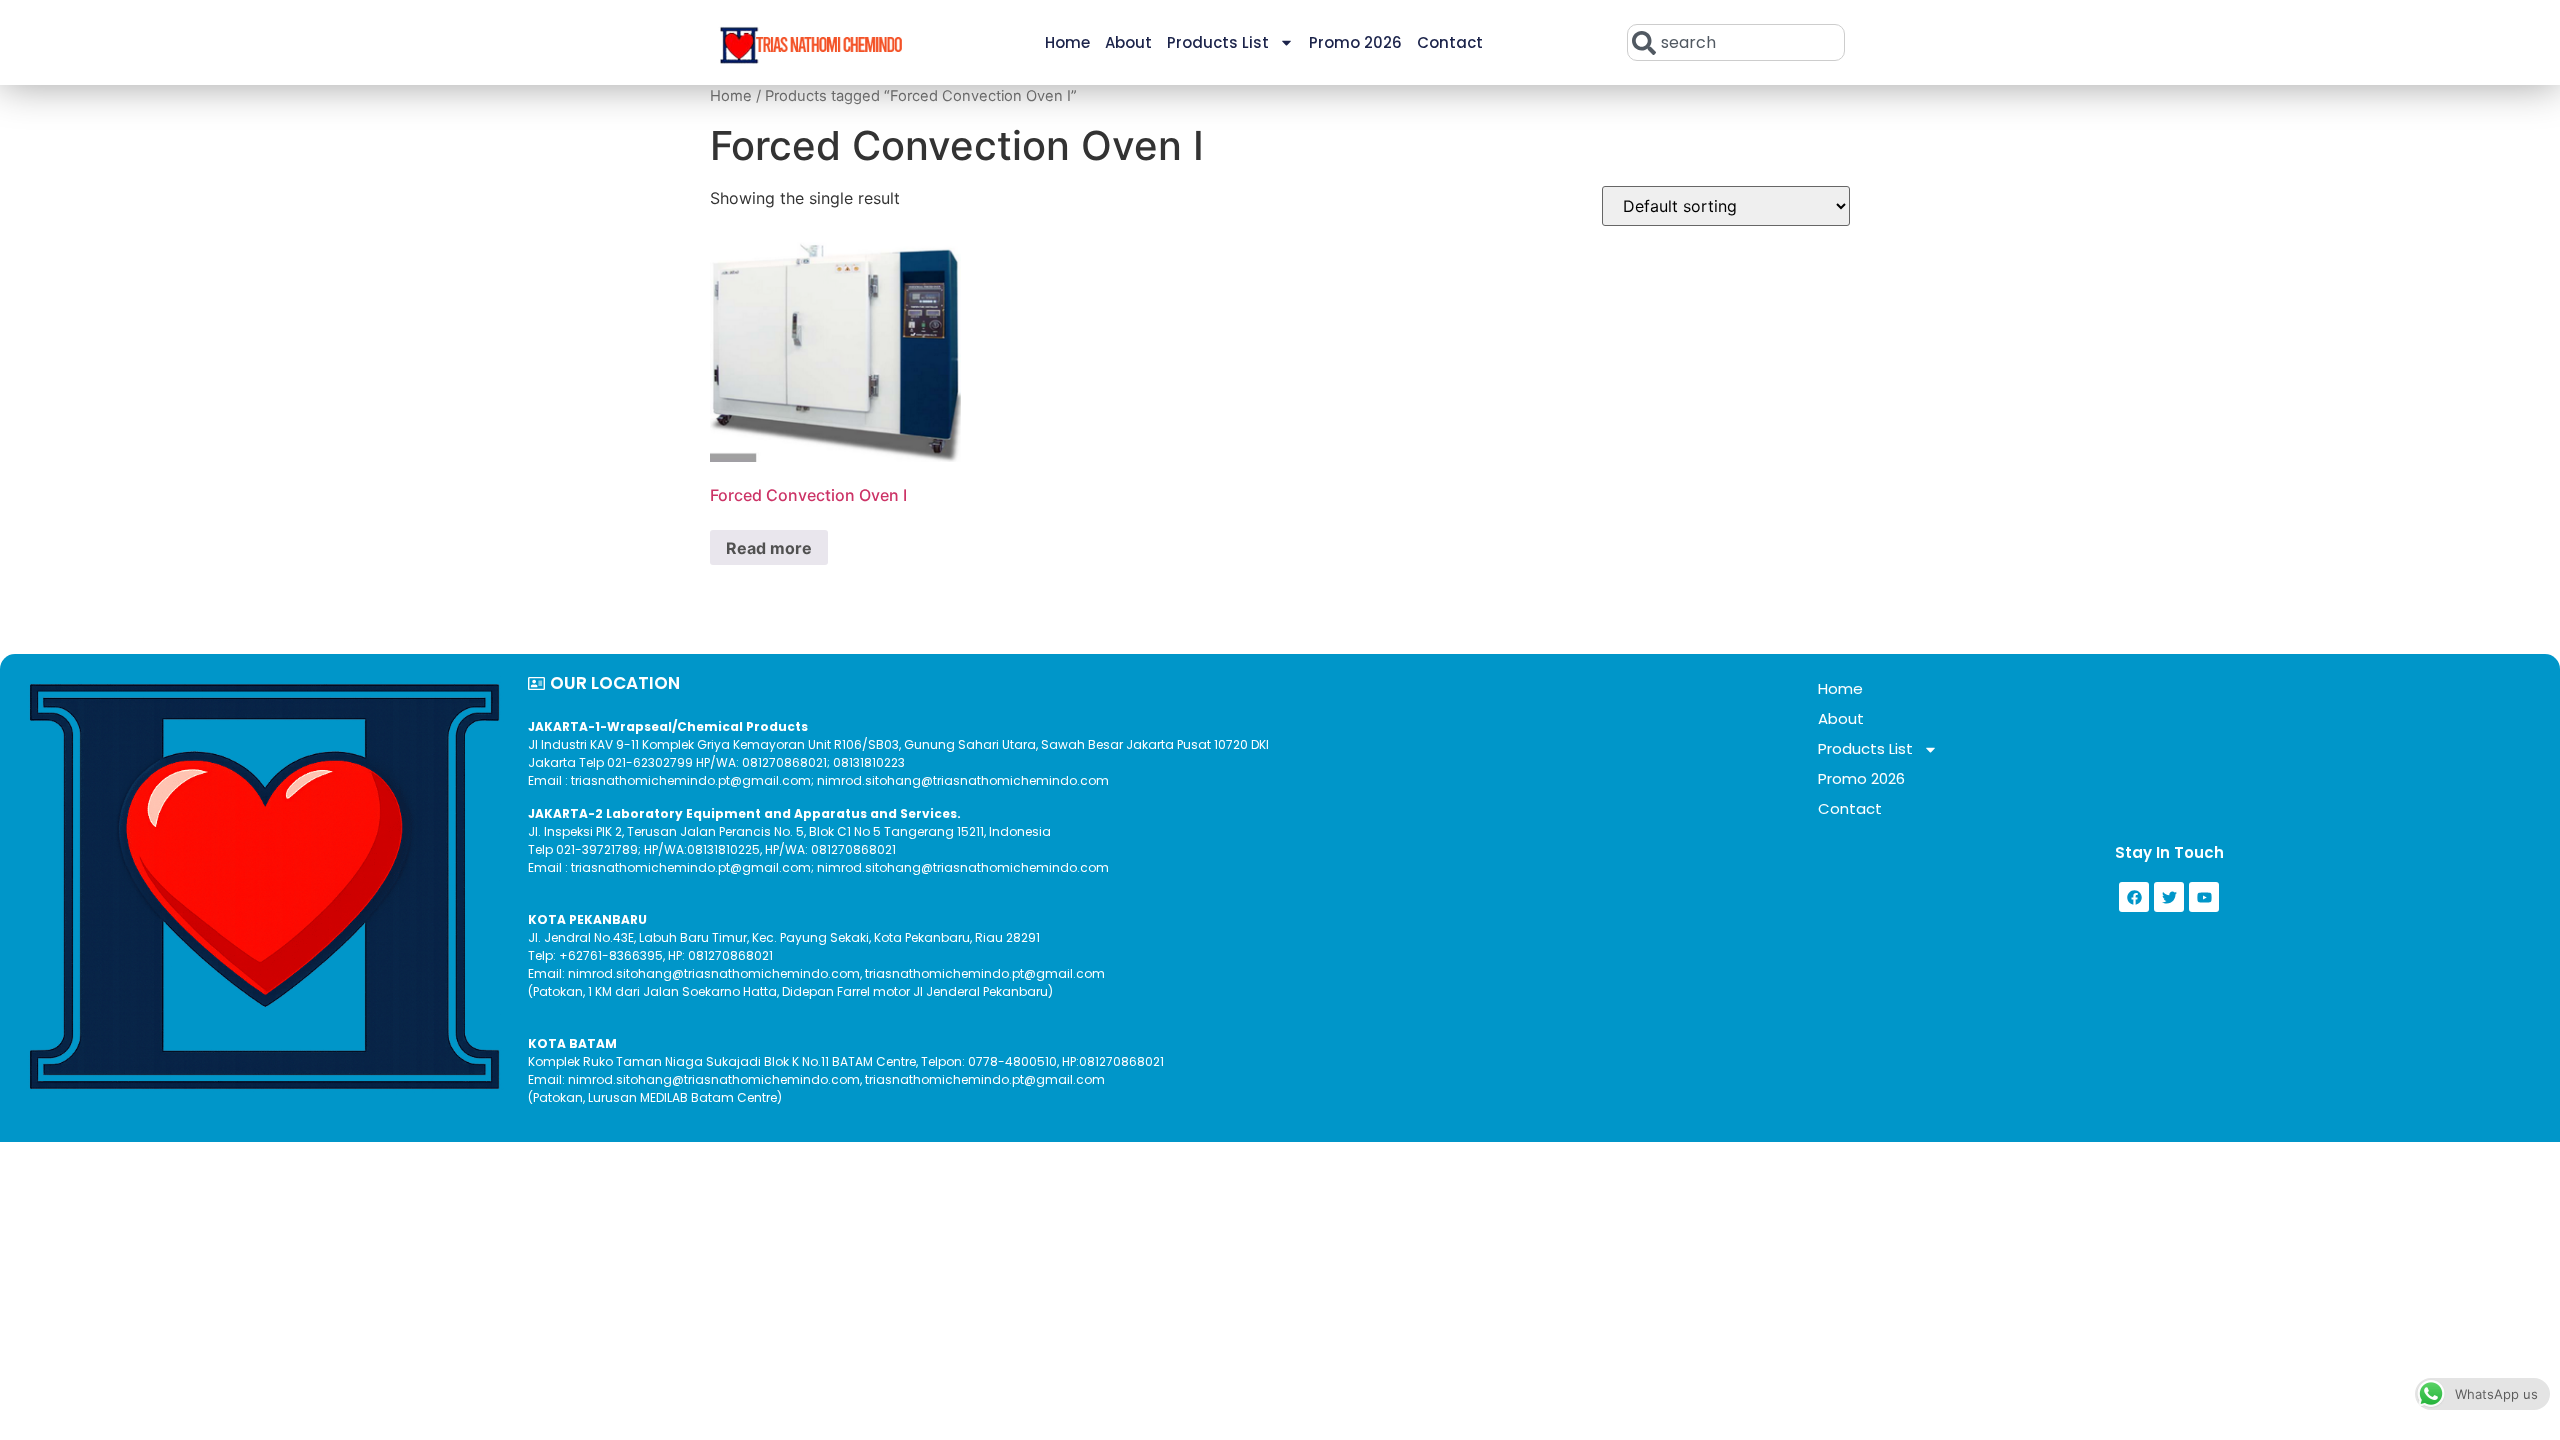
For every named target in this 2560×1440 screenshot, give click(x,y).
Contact (1450, 42)
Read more (769, 548)
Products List (1218, 42)
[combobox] (1736, 42)
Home (1067, 42)
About (1128, 42)
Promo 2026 (1355, 42)
